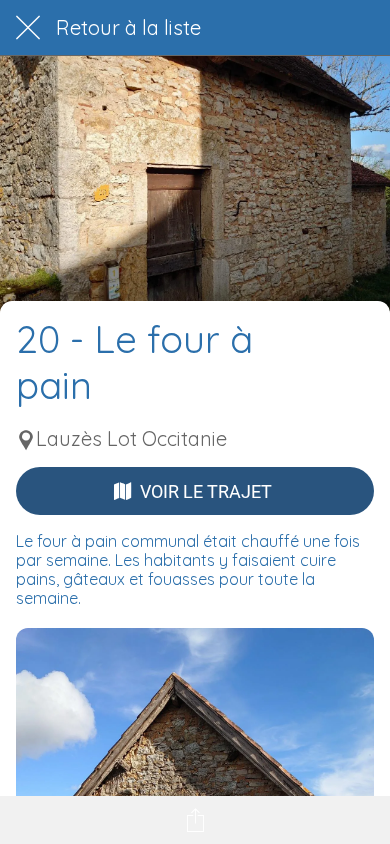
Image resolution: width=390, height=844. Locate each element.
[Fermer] (28, 28)
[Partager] (195, 820)
